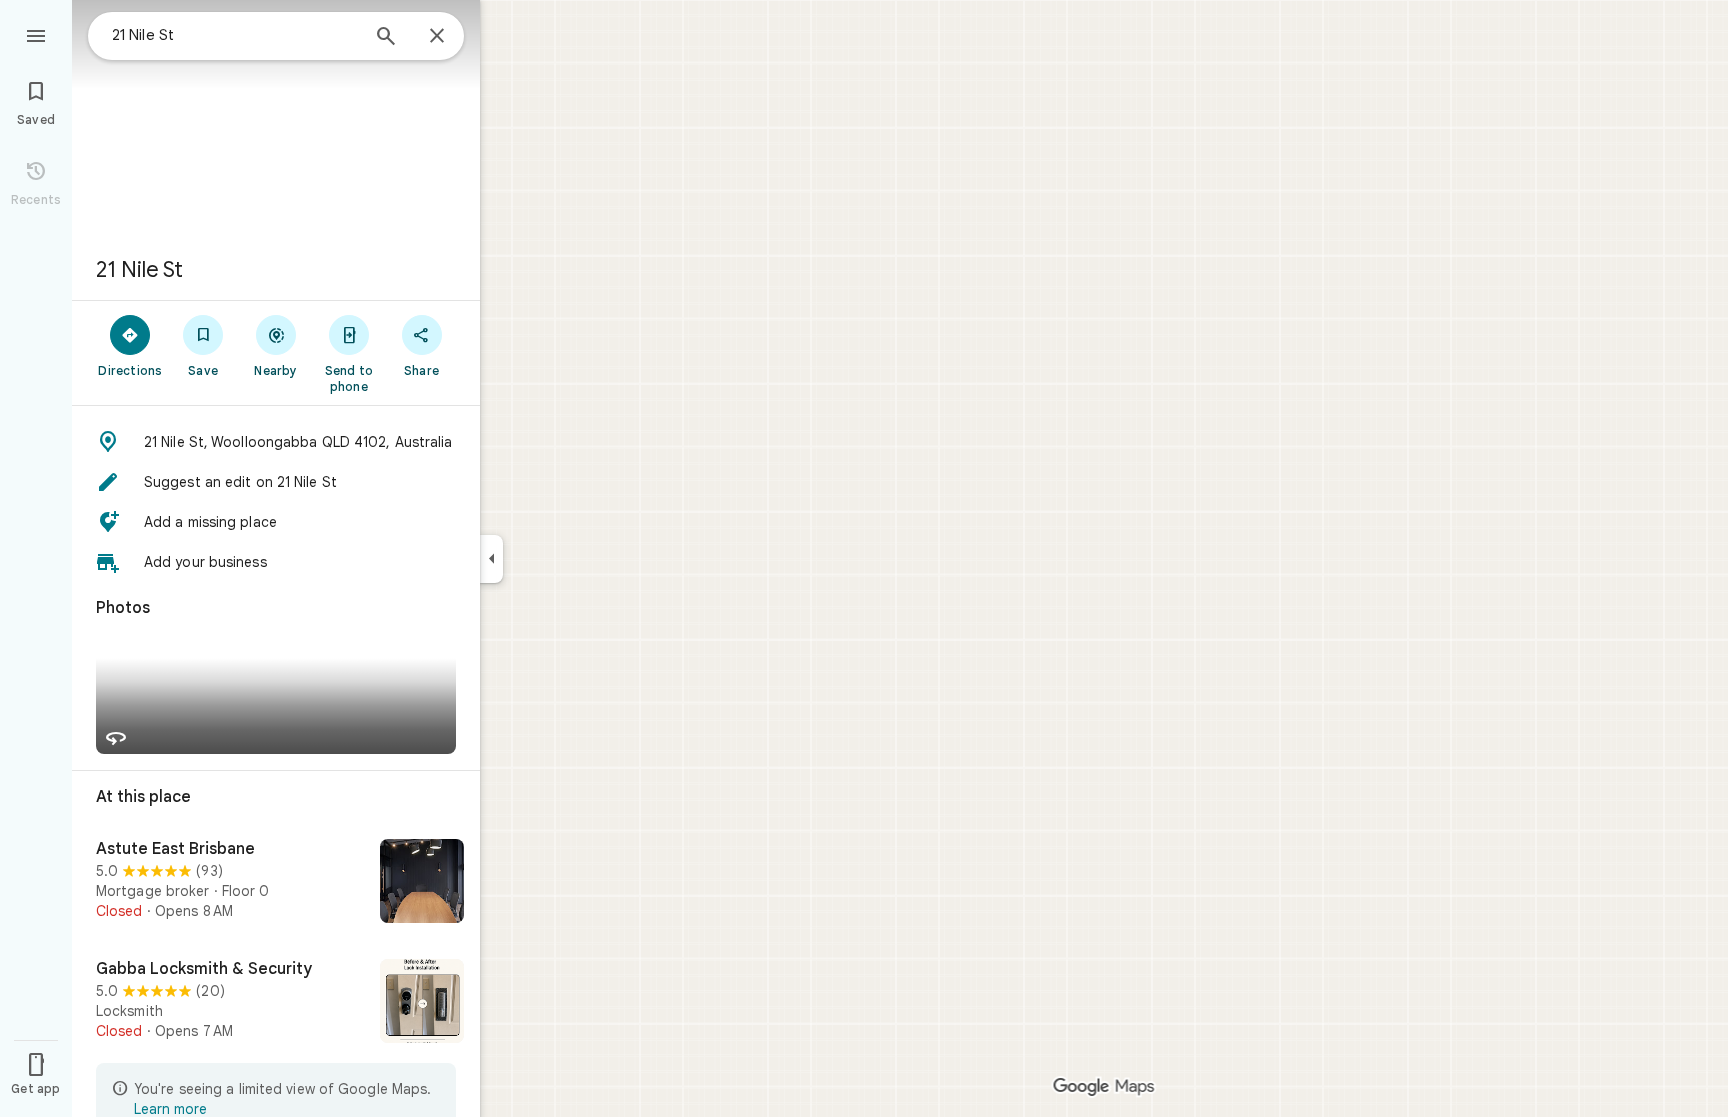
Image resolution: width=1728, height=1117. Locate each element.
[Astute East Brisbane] (276, 883)
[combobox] (235, 35)
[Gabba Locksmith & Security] (276, 1003)
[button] (276, 442)
